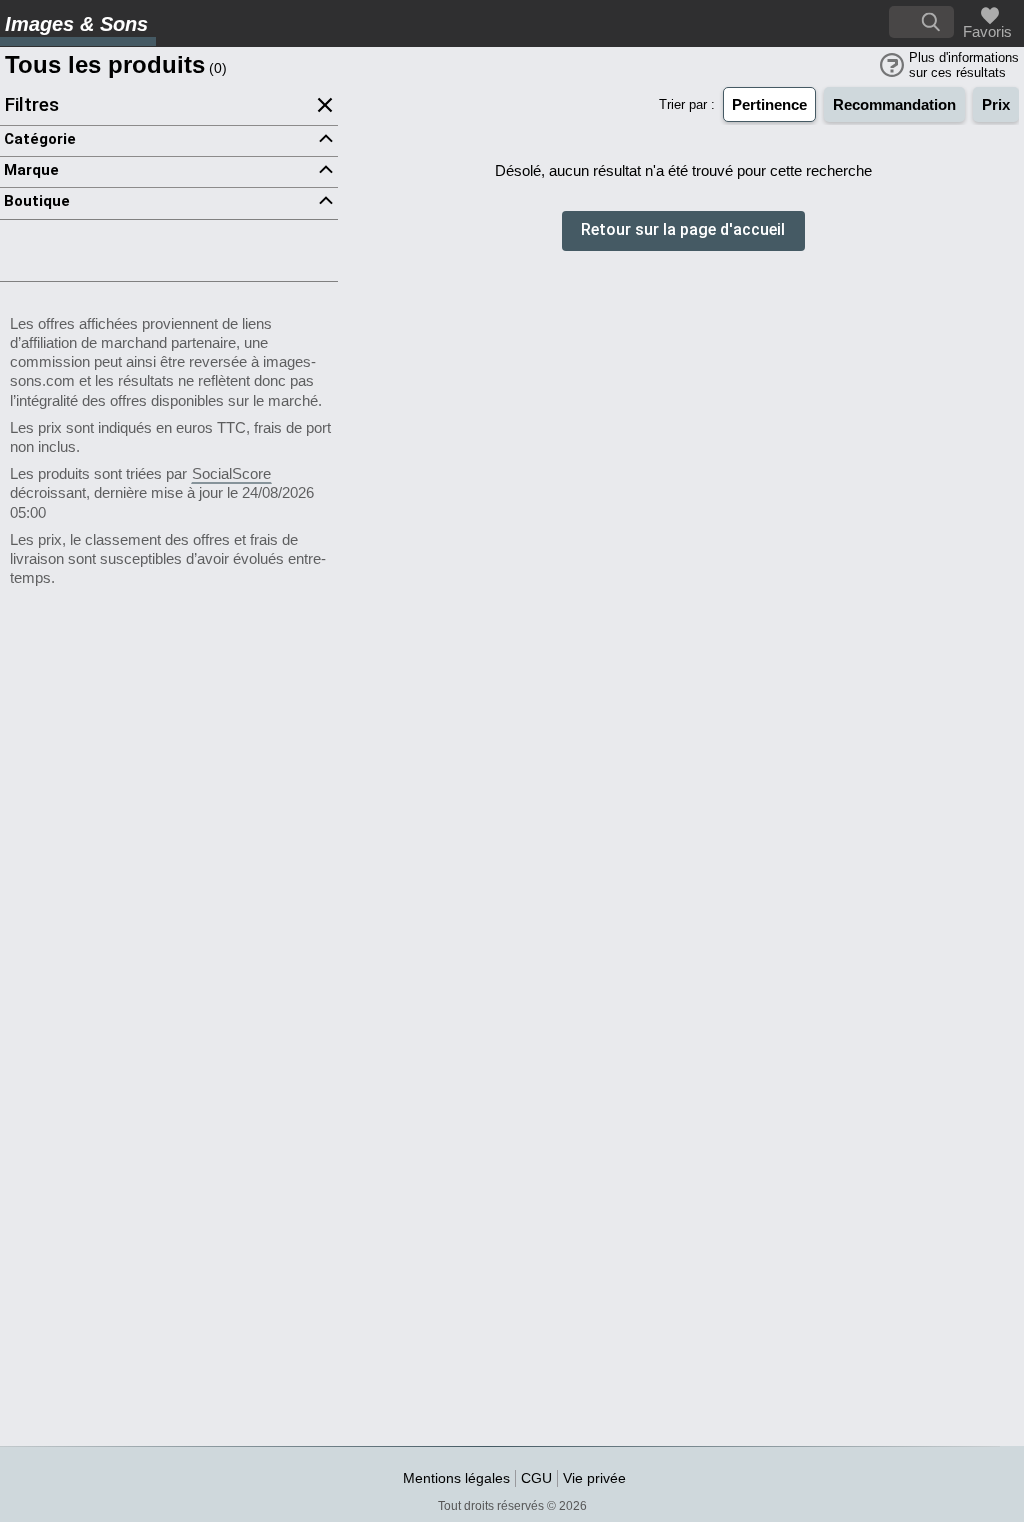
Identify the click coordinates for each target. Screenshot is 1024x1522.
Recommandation (894, 104)
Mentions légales (456, 1478)
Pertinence (769, 104)
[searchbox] (921, 22)
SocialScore (231, 473)
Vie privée (594, 1478)
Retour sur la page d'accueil (683, 230)
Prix (996, 104)
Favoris (985, 31)
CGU (536, 1478)
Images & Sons (76, 24)
